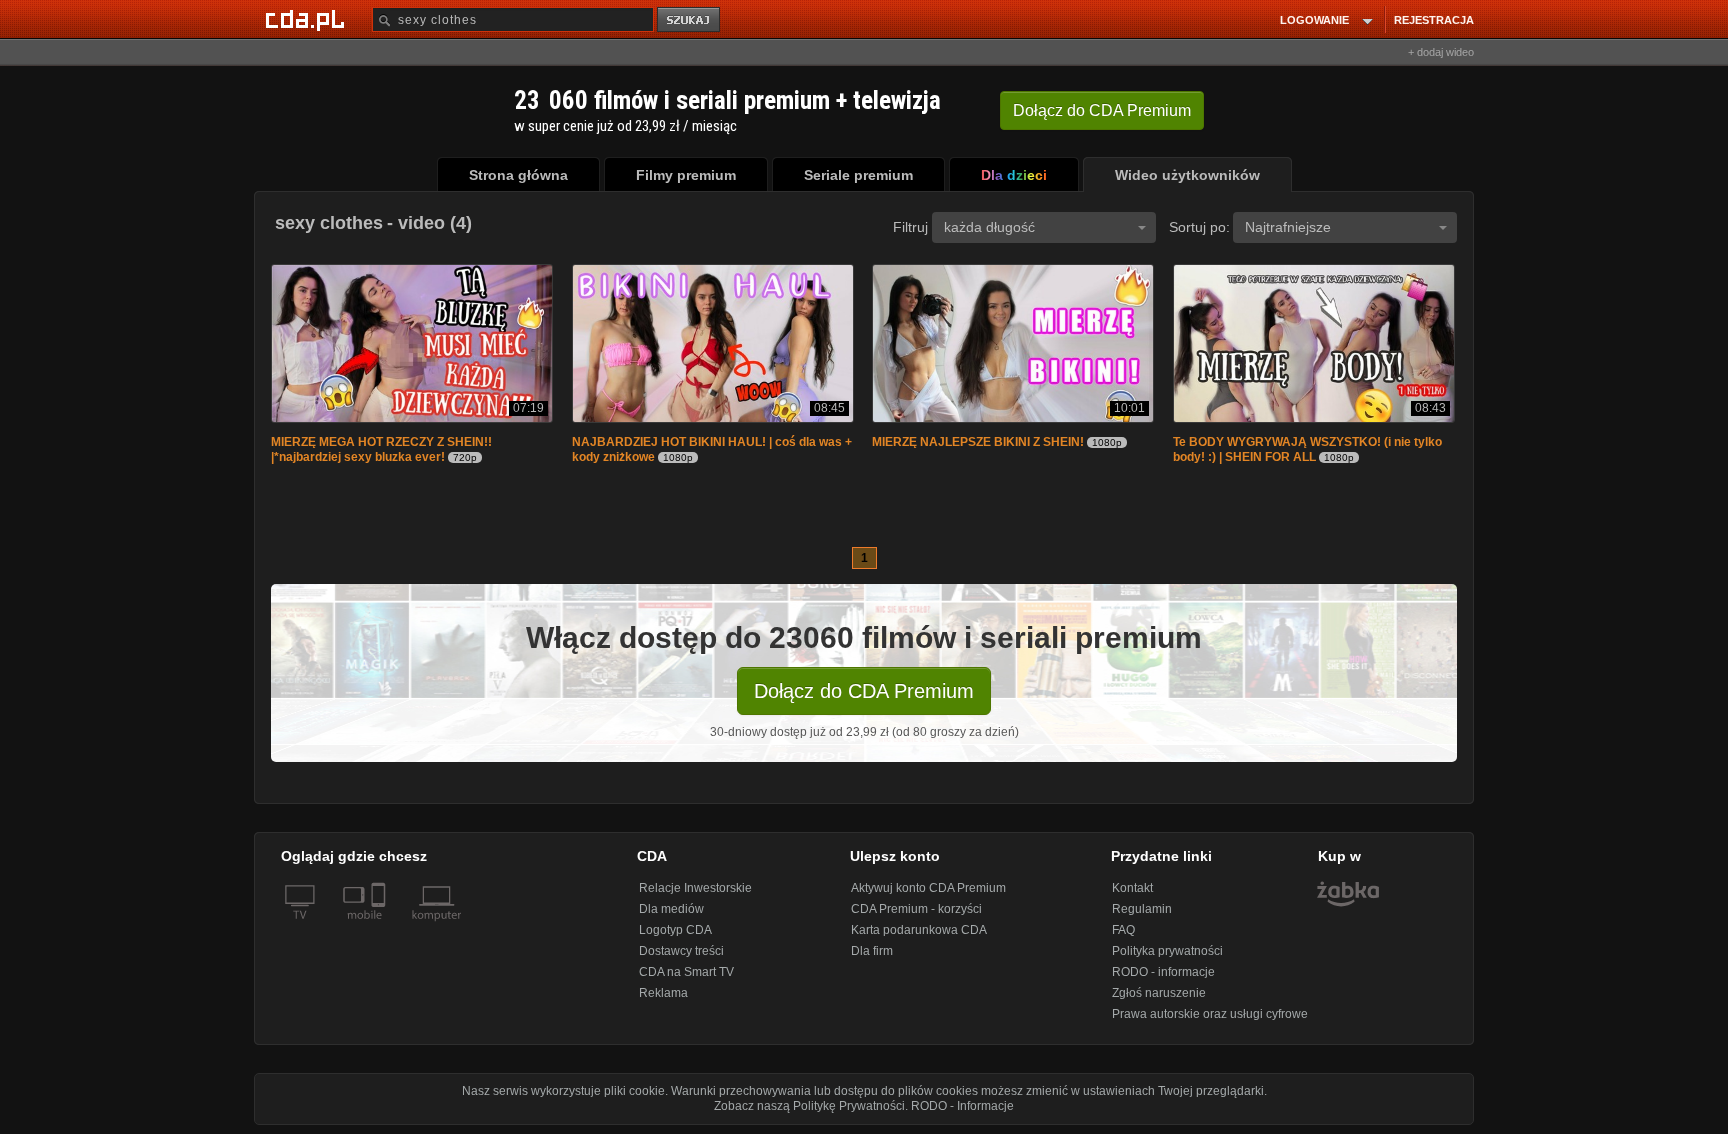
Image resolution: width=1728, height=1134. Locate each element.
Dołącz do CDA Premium (864, 693)
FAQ (1123, 932)
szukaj (690, 20)
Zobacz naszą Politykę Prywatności (809, 1108)
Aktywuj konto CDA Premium (928, 890)
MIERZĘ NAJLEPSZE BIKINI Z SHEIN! (978, 444)
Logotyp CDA (675, 932)
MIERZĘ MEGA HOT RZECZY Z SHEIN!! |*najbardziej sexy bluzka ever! (381, 451)
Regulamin (1142, 911)
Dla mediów (671, 911)
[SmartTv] (380, 929)
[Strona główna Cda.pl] (308, 19)
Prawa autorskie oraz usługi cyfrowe (1210, 1016)
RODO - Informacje (962, 1108)
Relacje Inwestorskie (695, 890)
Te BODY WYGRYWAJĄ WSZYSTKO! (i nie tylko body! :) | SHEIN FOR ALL (1307, 451)
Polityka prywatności (1167, 953)
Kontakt (1132, 890)
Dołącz (1102, 110)
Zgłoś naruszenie (1159, 995)
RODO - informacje (1163, 974)
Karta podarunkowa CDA (919, 932)
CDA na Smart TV (686, 974)
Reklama (663, 995)
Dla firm (872, 953)
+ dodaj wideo (1441, 52)
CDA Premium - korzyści (916, 911)
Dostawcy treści (681, 953)
